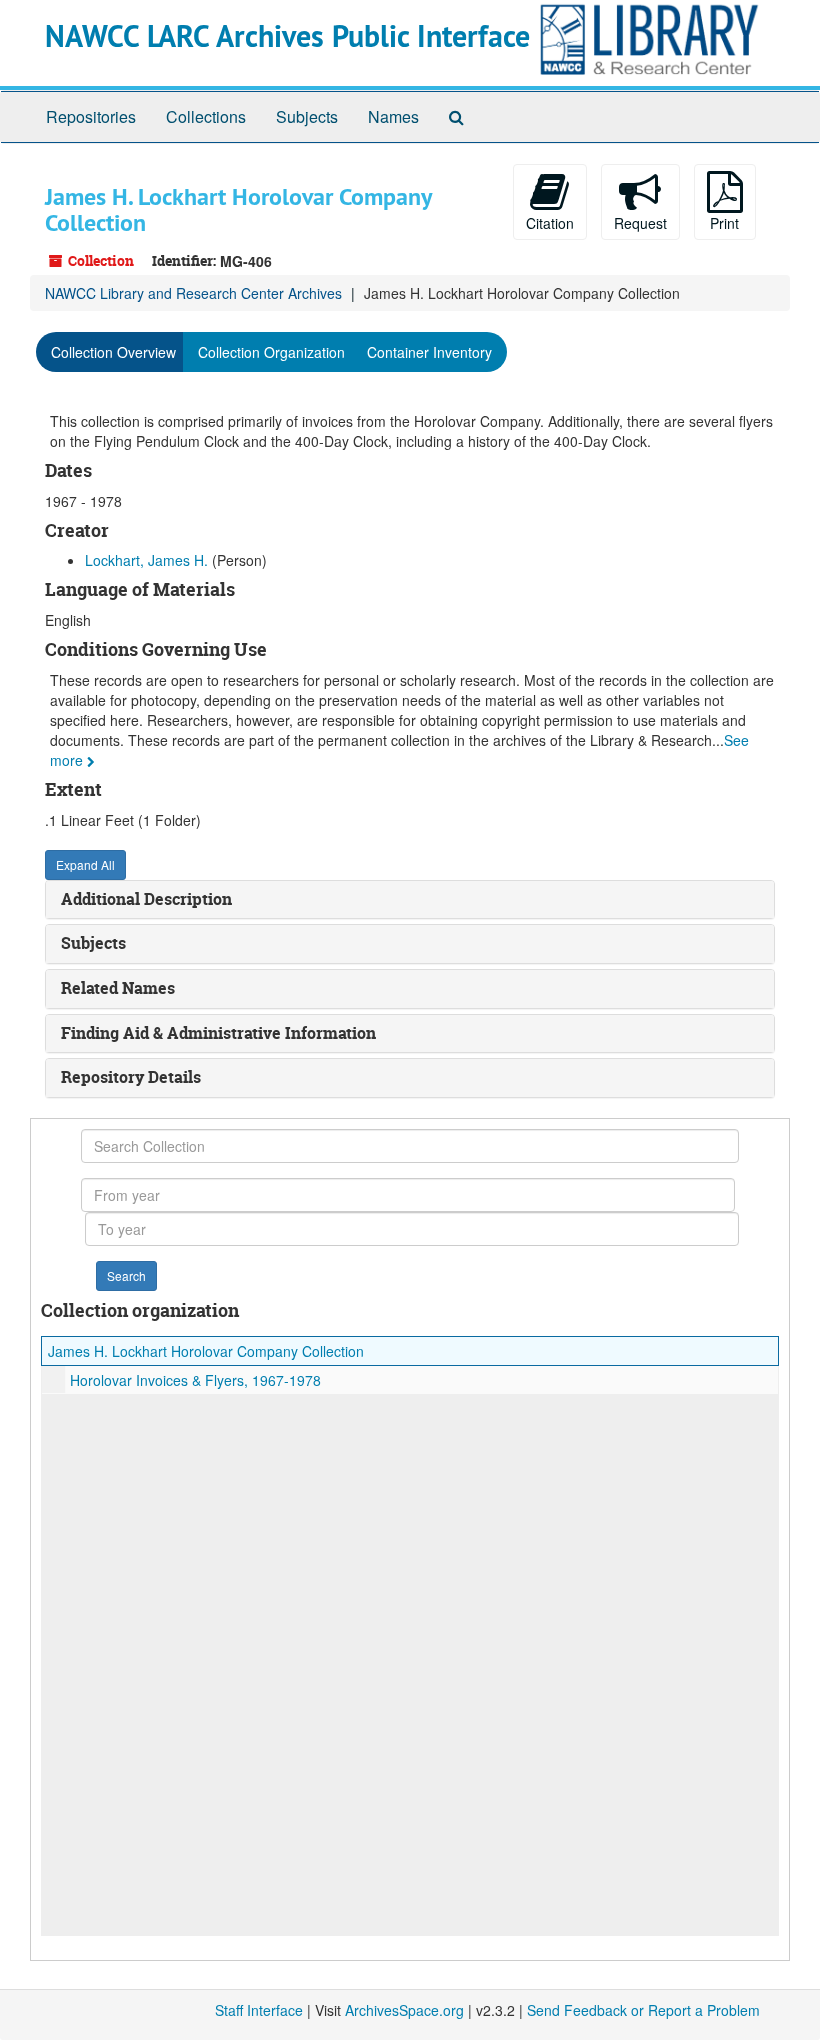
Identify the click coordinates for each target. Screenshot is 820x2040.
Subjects (307, 116)
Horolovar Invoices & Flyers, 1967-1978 (195, 1380)
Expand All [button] (85, 864)
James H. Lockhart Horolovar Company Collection (206, 1351)
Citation (550, 223)
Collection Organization (271, 352)
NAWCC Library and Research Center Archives (193, 293)
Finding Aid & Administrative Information (218, 1033)
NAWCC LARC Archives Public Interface (287, 36)
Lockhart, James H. (146, 560)
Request (640, 223)
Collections (206, 116)
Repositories (91, 116)
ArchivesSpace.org (404, 2010)
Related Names (118, 988)
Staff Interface (259, 2010)
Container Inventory (429, 352)
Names (393, 116)
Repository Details (131, 1077)
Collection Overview (113, 352)
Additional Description (146, 899)
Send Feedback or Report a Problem (643, 2010)
